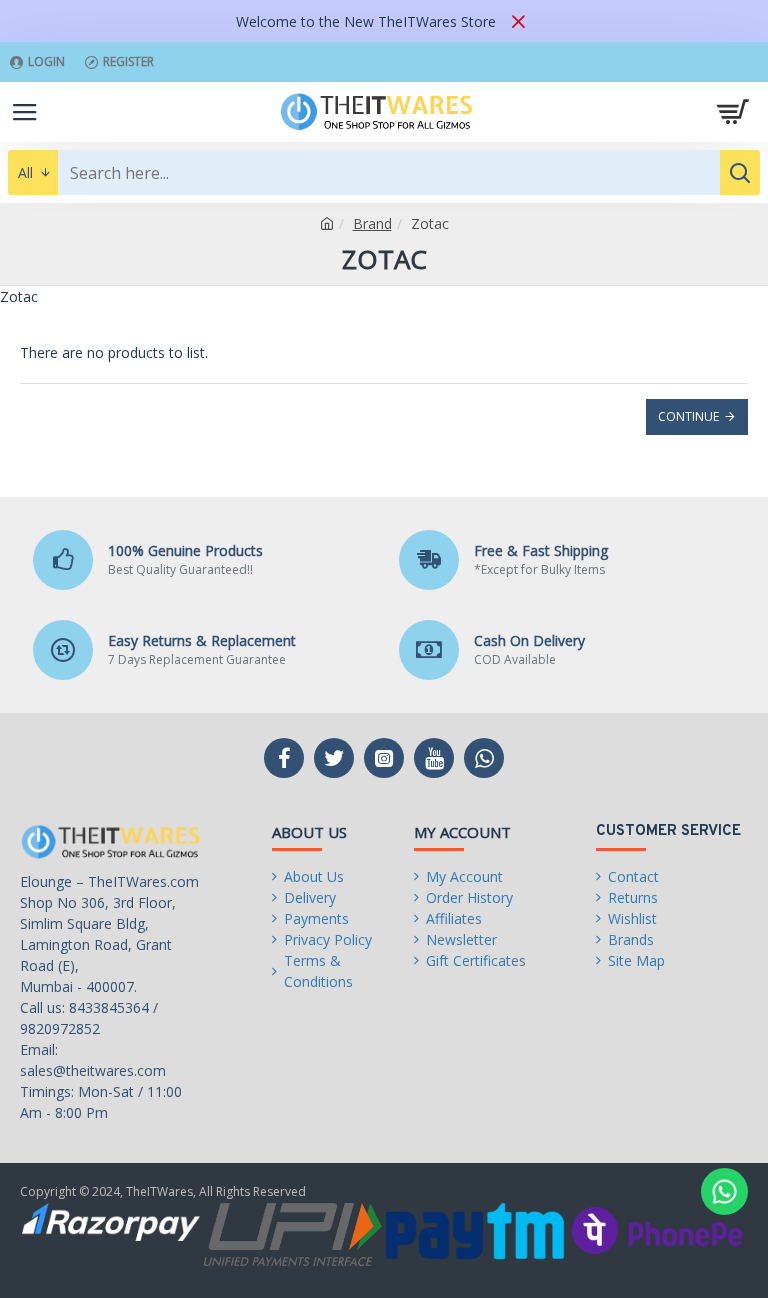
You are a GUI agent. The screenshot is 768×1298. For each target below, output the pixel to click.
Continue (688, 416)
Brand (372, 223)
